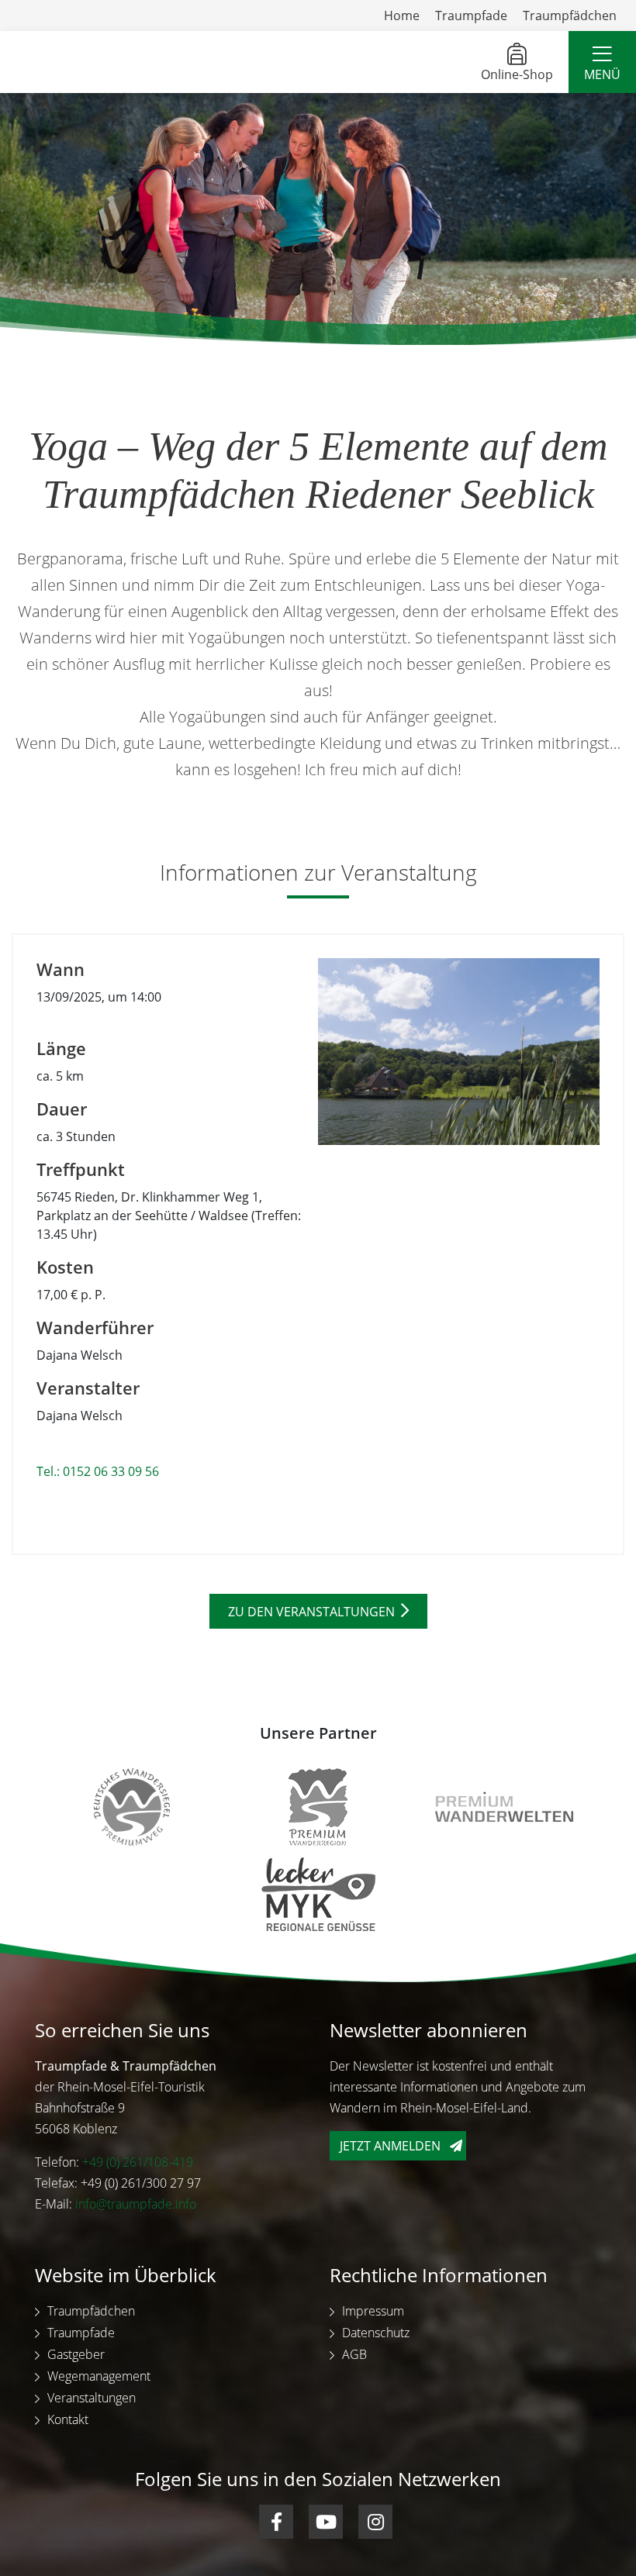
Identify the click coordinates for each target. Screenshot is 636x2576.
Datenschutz (376, 2333)
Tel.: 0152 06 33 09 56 (98, 1471)
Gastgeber (76, 2354)
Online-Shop (517, 74)
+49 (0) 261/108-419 (138, 2162)
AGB (354, 2354)
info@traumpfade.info (136, 2204)
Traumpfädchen (570, 16)
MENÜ (602, 74)
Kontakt (68, 2419)
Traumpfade (471, 16)
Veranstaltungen (92, 2398)
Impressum (373, 2311)
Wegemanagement (99, 2376)
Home (402, 16)
